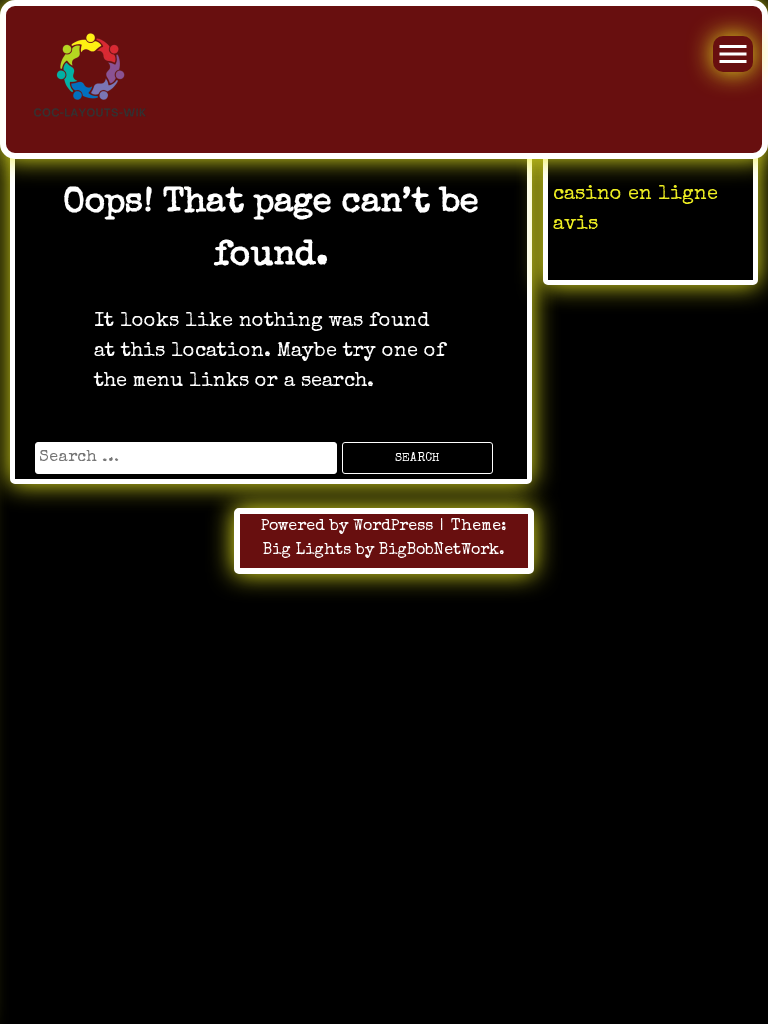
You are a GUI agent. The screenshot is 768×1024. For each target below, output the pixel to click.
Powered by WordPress (349, 527)
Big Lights (307, 551)
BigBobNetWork (439, 551)
